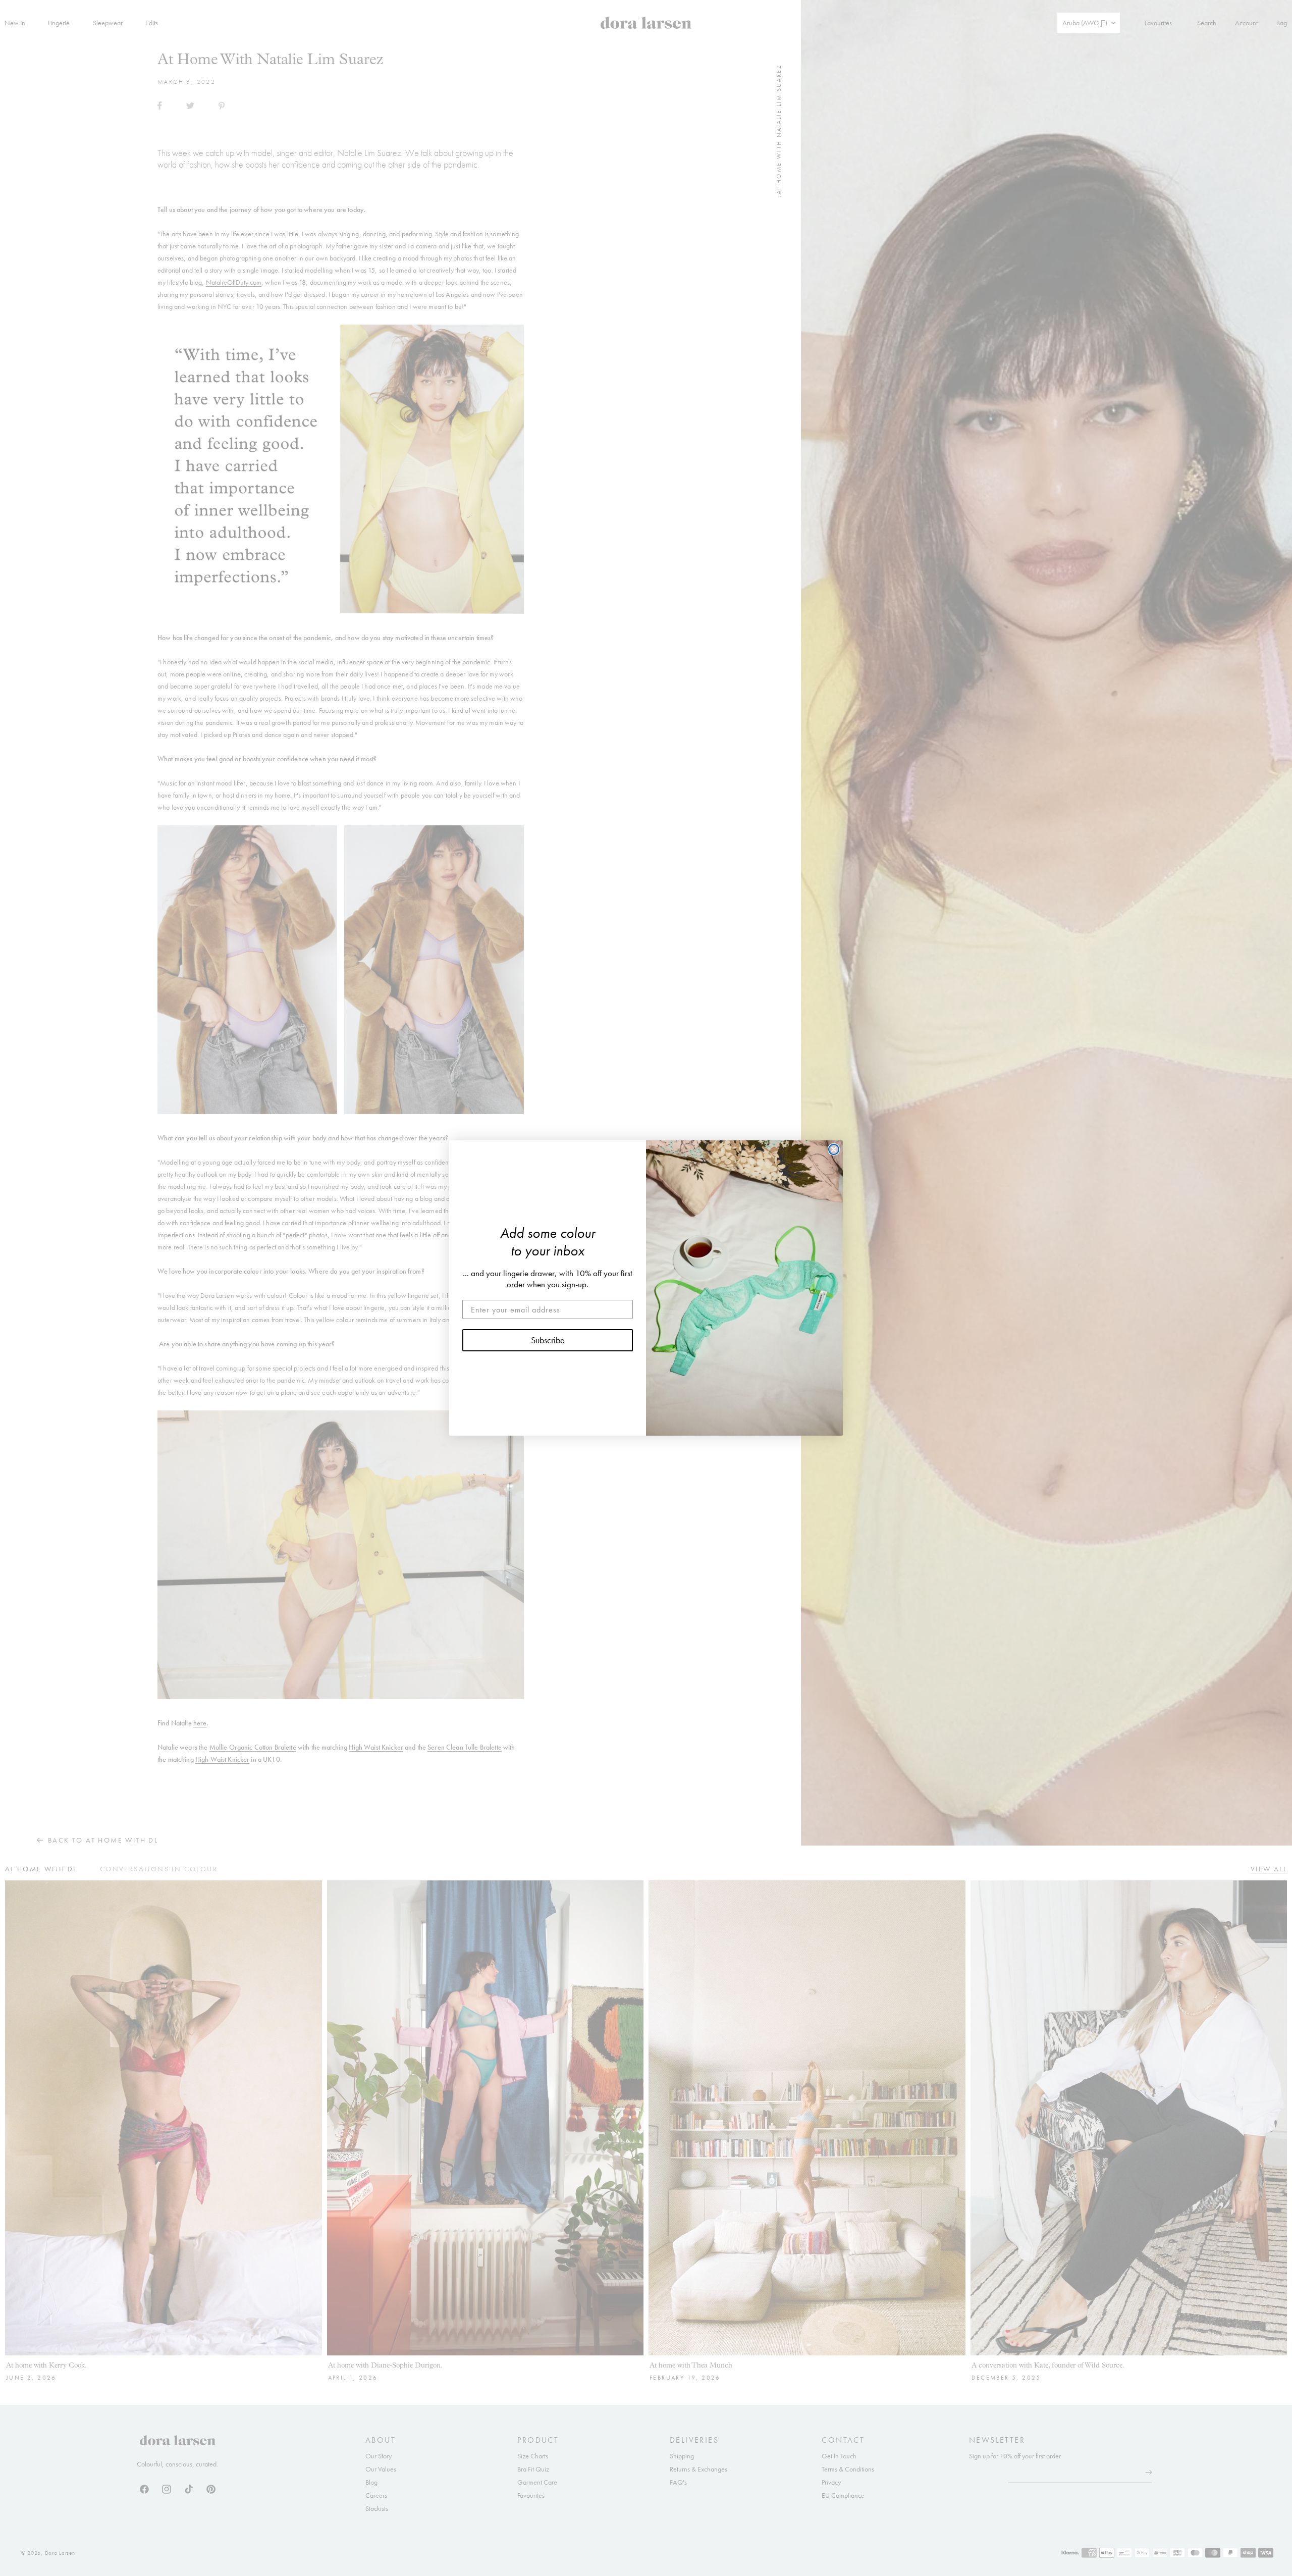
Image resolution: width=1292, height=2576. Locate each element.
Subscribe (548, 1340)
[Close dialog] (834, 1149)
